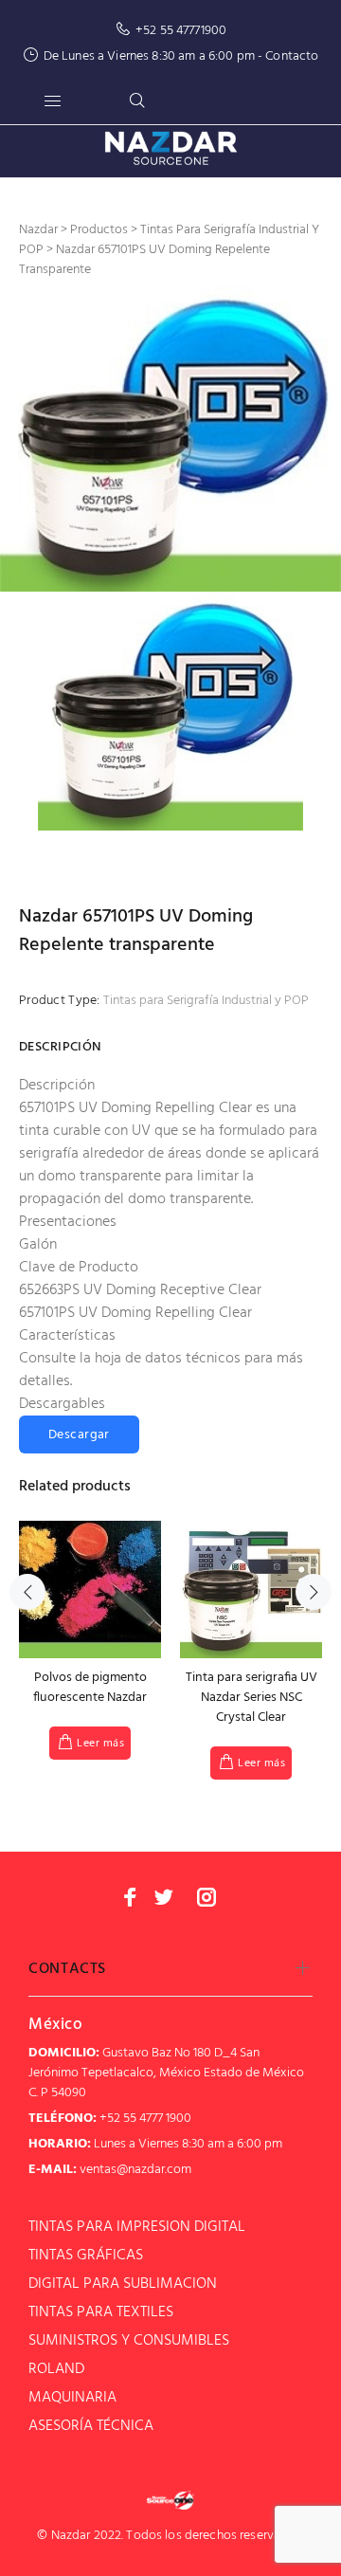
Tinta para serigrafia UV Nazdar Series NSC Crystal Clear (251, 1698)
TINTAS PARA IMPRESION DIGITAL (137, 2227)
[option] (170, 438)
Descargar (79, 1435)
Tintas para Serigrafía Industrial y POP (206, 1001)
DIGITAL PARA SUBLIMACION (123, 2284)
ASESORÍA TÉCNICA (91, 2426)
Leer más (100, 1744)
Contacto (292, 56)
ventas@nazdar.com (135, 2170)
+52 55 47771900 (181, 31)
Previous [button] (27, 1592)
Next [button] (314, 1592)
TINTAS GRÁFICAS (86, 2256)
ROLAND (56, 2369)
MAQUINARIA (72, 2398)
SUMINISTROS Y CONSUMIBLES (129, 2341)
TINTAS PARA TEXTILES (101, 2312)
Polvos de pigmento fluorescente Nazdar (90, 1688)
